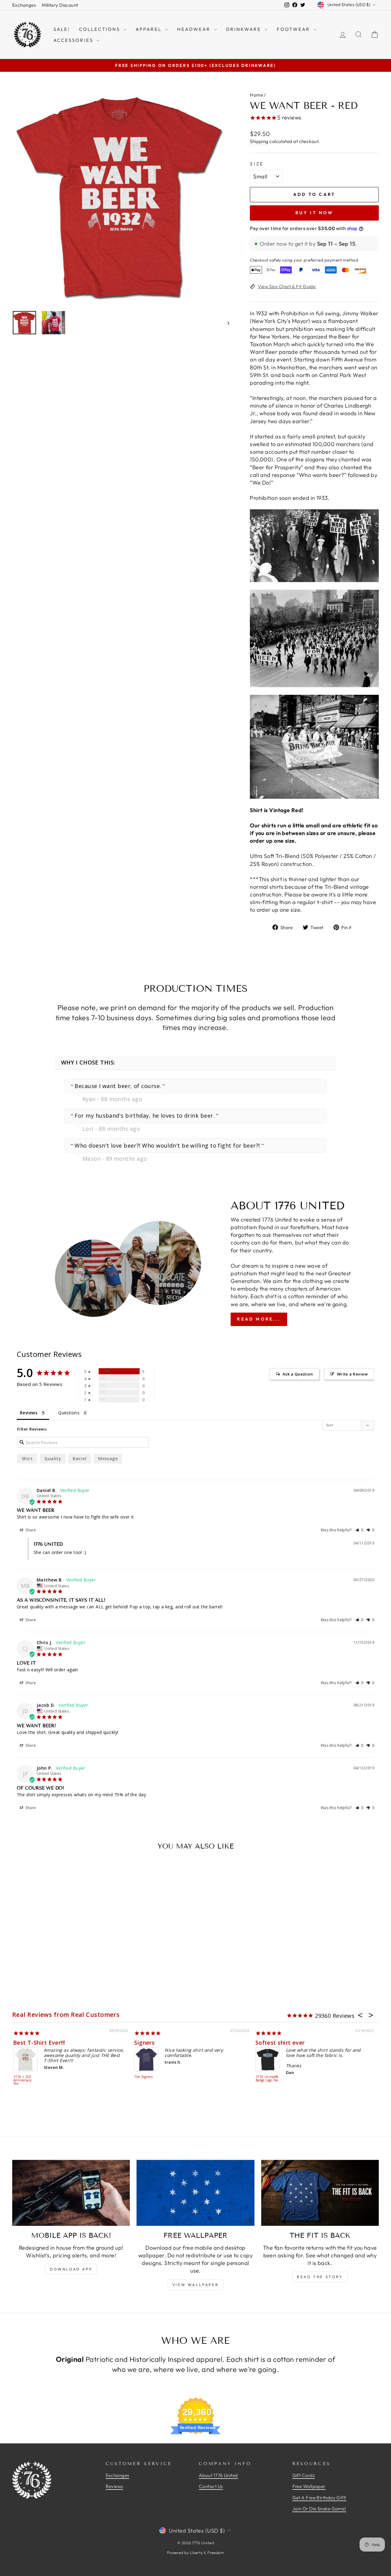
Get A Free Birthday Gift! (319, 2498)
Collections (100, 29)
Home (256, 95)
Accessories (74, 40)
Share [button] (30, 1530)
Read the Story (320, 2277)
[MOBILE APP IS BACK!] (71, 2193)
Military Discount (60, 5)
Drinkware (245, 29)
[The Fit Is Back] (320, 2193)
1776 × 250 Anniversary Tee (23, 2080)
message (108, 1458)
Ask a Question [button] (298, 1374)
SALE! (62, 29)
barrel (80, 1458)
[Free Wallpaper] (195, 2193)
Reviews (114, 2486)
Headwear (195, 29)
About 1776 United (218, 2475)
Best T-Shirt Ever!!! (39, 2043)
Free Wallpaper (309, 2486)
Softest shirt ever (280, 2043)
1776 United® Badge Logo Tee (267, 2079)
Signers (144, 2043)
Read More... (259, 1319)
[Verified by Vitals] (71, 2532)
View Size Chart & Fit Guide (287, 286)
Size (257, 164)
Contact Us (211, 2486)
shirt (27, 1458)
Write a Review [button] (352, 1374)
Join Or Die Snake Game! (319, 2509)
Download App (71, 2269)
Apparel (150, 29)
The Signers (143, 2077)
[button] (360, 1530)
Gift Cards (304, 2475)
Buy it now (314, 213)
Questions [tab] (69, 1413)
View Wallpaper (195, 2285)
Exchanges (24, 5)
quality (53, 1458)
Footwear (294, 29)
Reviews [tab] (29, 1413)
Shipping (259, 141)
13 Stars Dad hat (59, 2524)
